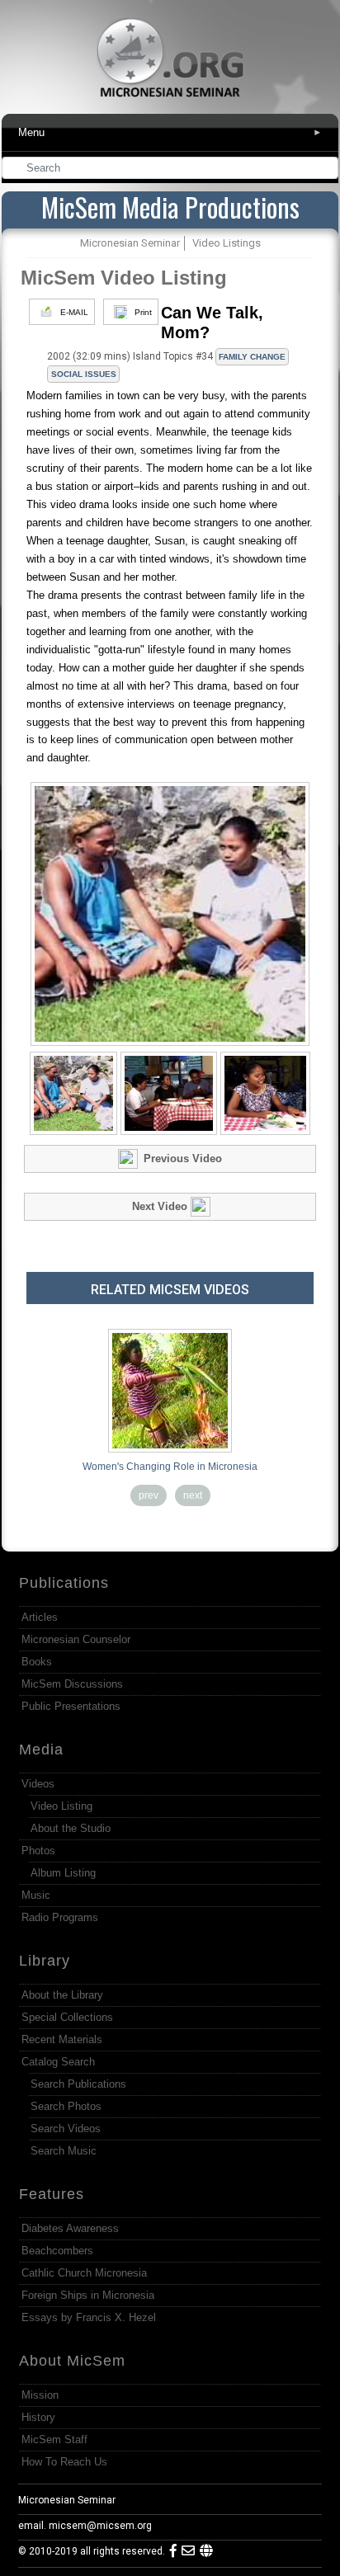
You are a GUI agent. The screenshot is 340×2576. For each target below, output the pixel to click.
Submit (327, 170)
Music (36, 1895)
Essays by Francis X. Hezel (89, 2317)
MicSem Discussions (72, 1684)
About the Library (62, 1995)
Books (37, 1662)
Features (52, 2194)
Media (41, 1750)
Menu (171, 132)
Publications (64, 1583)
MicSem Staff (54, 2439)
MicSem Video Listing (124, 278)
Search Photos (66, 2106)
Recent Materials (62, 2039)
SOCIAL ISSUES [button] (84, 374)
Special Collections (67, 2017)
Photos (38, 1851)
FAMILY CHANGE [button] (252, 357)
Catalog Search (58, 2062)
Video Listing (61, 1806)
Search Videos (66, 2129)
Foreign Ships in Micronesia (88, 2295)
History (38, 2417)
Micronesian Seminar (67, 2500)
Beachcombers (57, 2251)
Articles (40, 1617)
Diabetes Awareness (70, 2228)
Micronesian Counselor (76, 1639)
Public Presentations (71, 1706)
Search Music (64, 2151)
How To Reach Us (64, 2462)
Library (45, 1961)
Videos (38, 1784)
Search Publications (78, 2084)
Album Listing (63, 1873)
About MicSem (72, 2361)
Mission (40, 2395)
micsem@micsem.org (100, 2526)
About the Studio (71, 1828)
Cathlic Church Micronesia (84, 2273)
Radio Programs (60, 1917)
